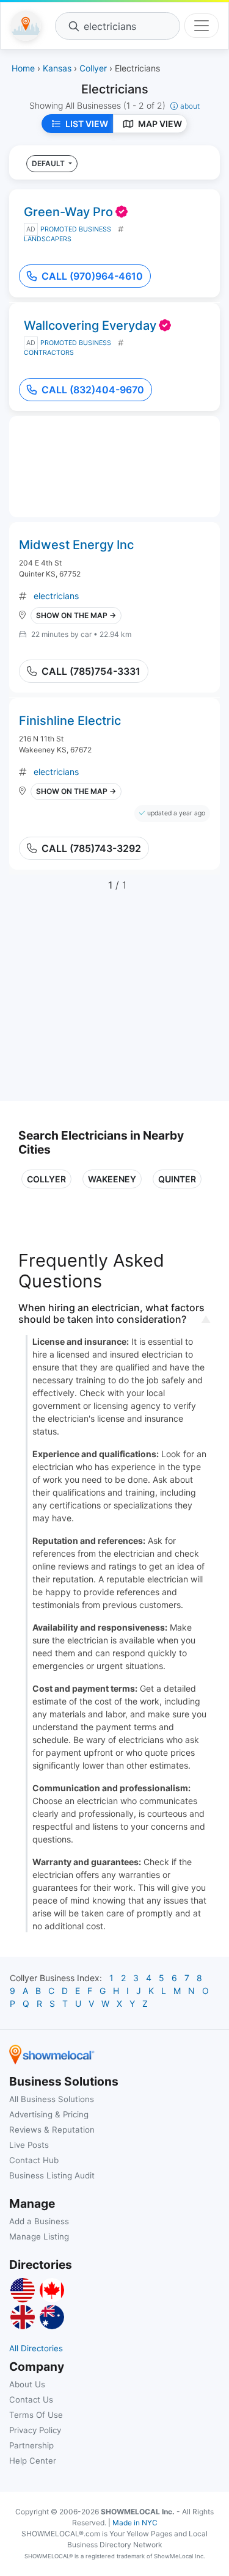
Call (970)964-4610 (92, 276)
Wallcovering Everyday (90, 326)
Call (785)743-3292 (91, 848)
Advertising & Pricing (49, 2114)
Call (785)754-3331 (91, 671)
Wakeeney (112, 1179)
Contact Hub (34, 2160)
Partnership (31, 2445)
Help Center (33, 2461)
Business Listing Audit (52, 2175)
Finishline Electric (70, 721)
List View (87, 124)
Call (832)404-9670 (93, 390)
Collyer (46, 1179)
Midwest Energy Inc (76, 545)
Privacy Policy (35, 2430)
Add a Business (39, 2221)
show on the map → (76, 615)
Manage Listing (39, 2236)
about (190, 106)
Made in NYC (135, 2523)
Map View (160, 124)
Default (49, 163)
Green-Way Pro (68, 212)
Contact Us (31, 2400)
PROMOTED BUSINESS (76, 229)
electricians (56, 596)
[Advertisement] (121, 1003)
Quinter (177, 1179)
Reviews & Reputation (52, 2130)
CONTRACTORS (49, 353)
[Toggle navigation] (202, 26)
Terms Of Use (36, 2415)
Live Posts (29, 2145)
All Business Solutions (52, 2099)
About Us (27, 2384)
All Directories (36, 2348)
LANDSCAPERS (48, 239)
